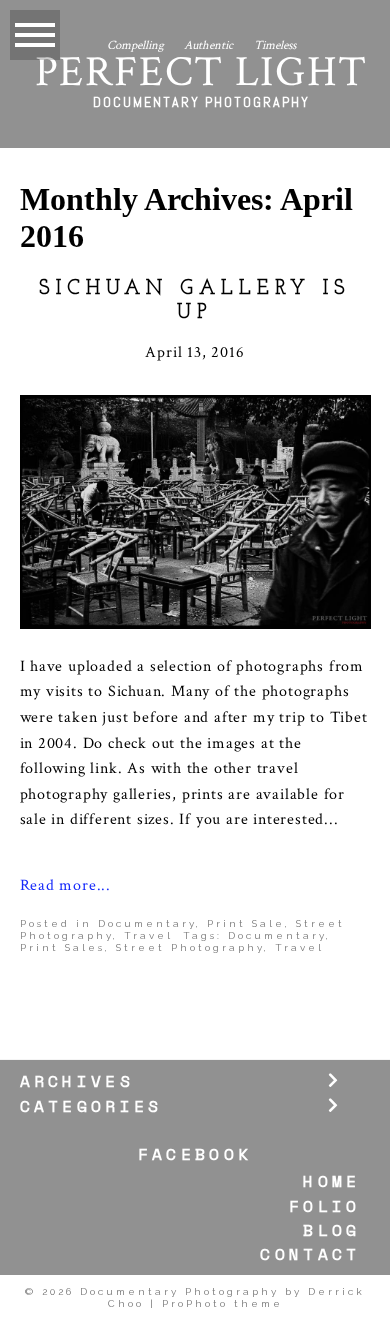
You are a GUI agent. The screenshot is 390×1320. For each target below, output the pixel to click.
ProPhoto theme (222, 1303)
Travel (148, 935)
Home (331, 1181)
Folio (325, 1206)
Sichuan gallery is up (195, 301)
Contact (310, 1254)
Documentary (147, 923)
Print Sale (246, 923)
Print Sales (62, 947)
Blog (331, 1230)
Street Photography (190, 947)
